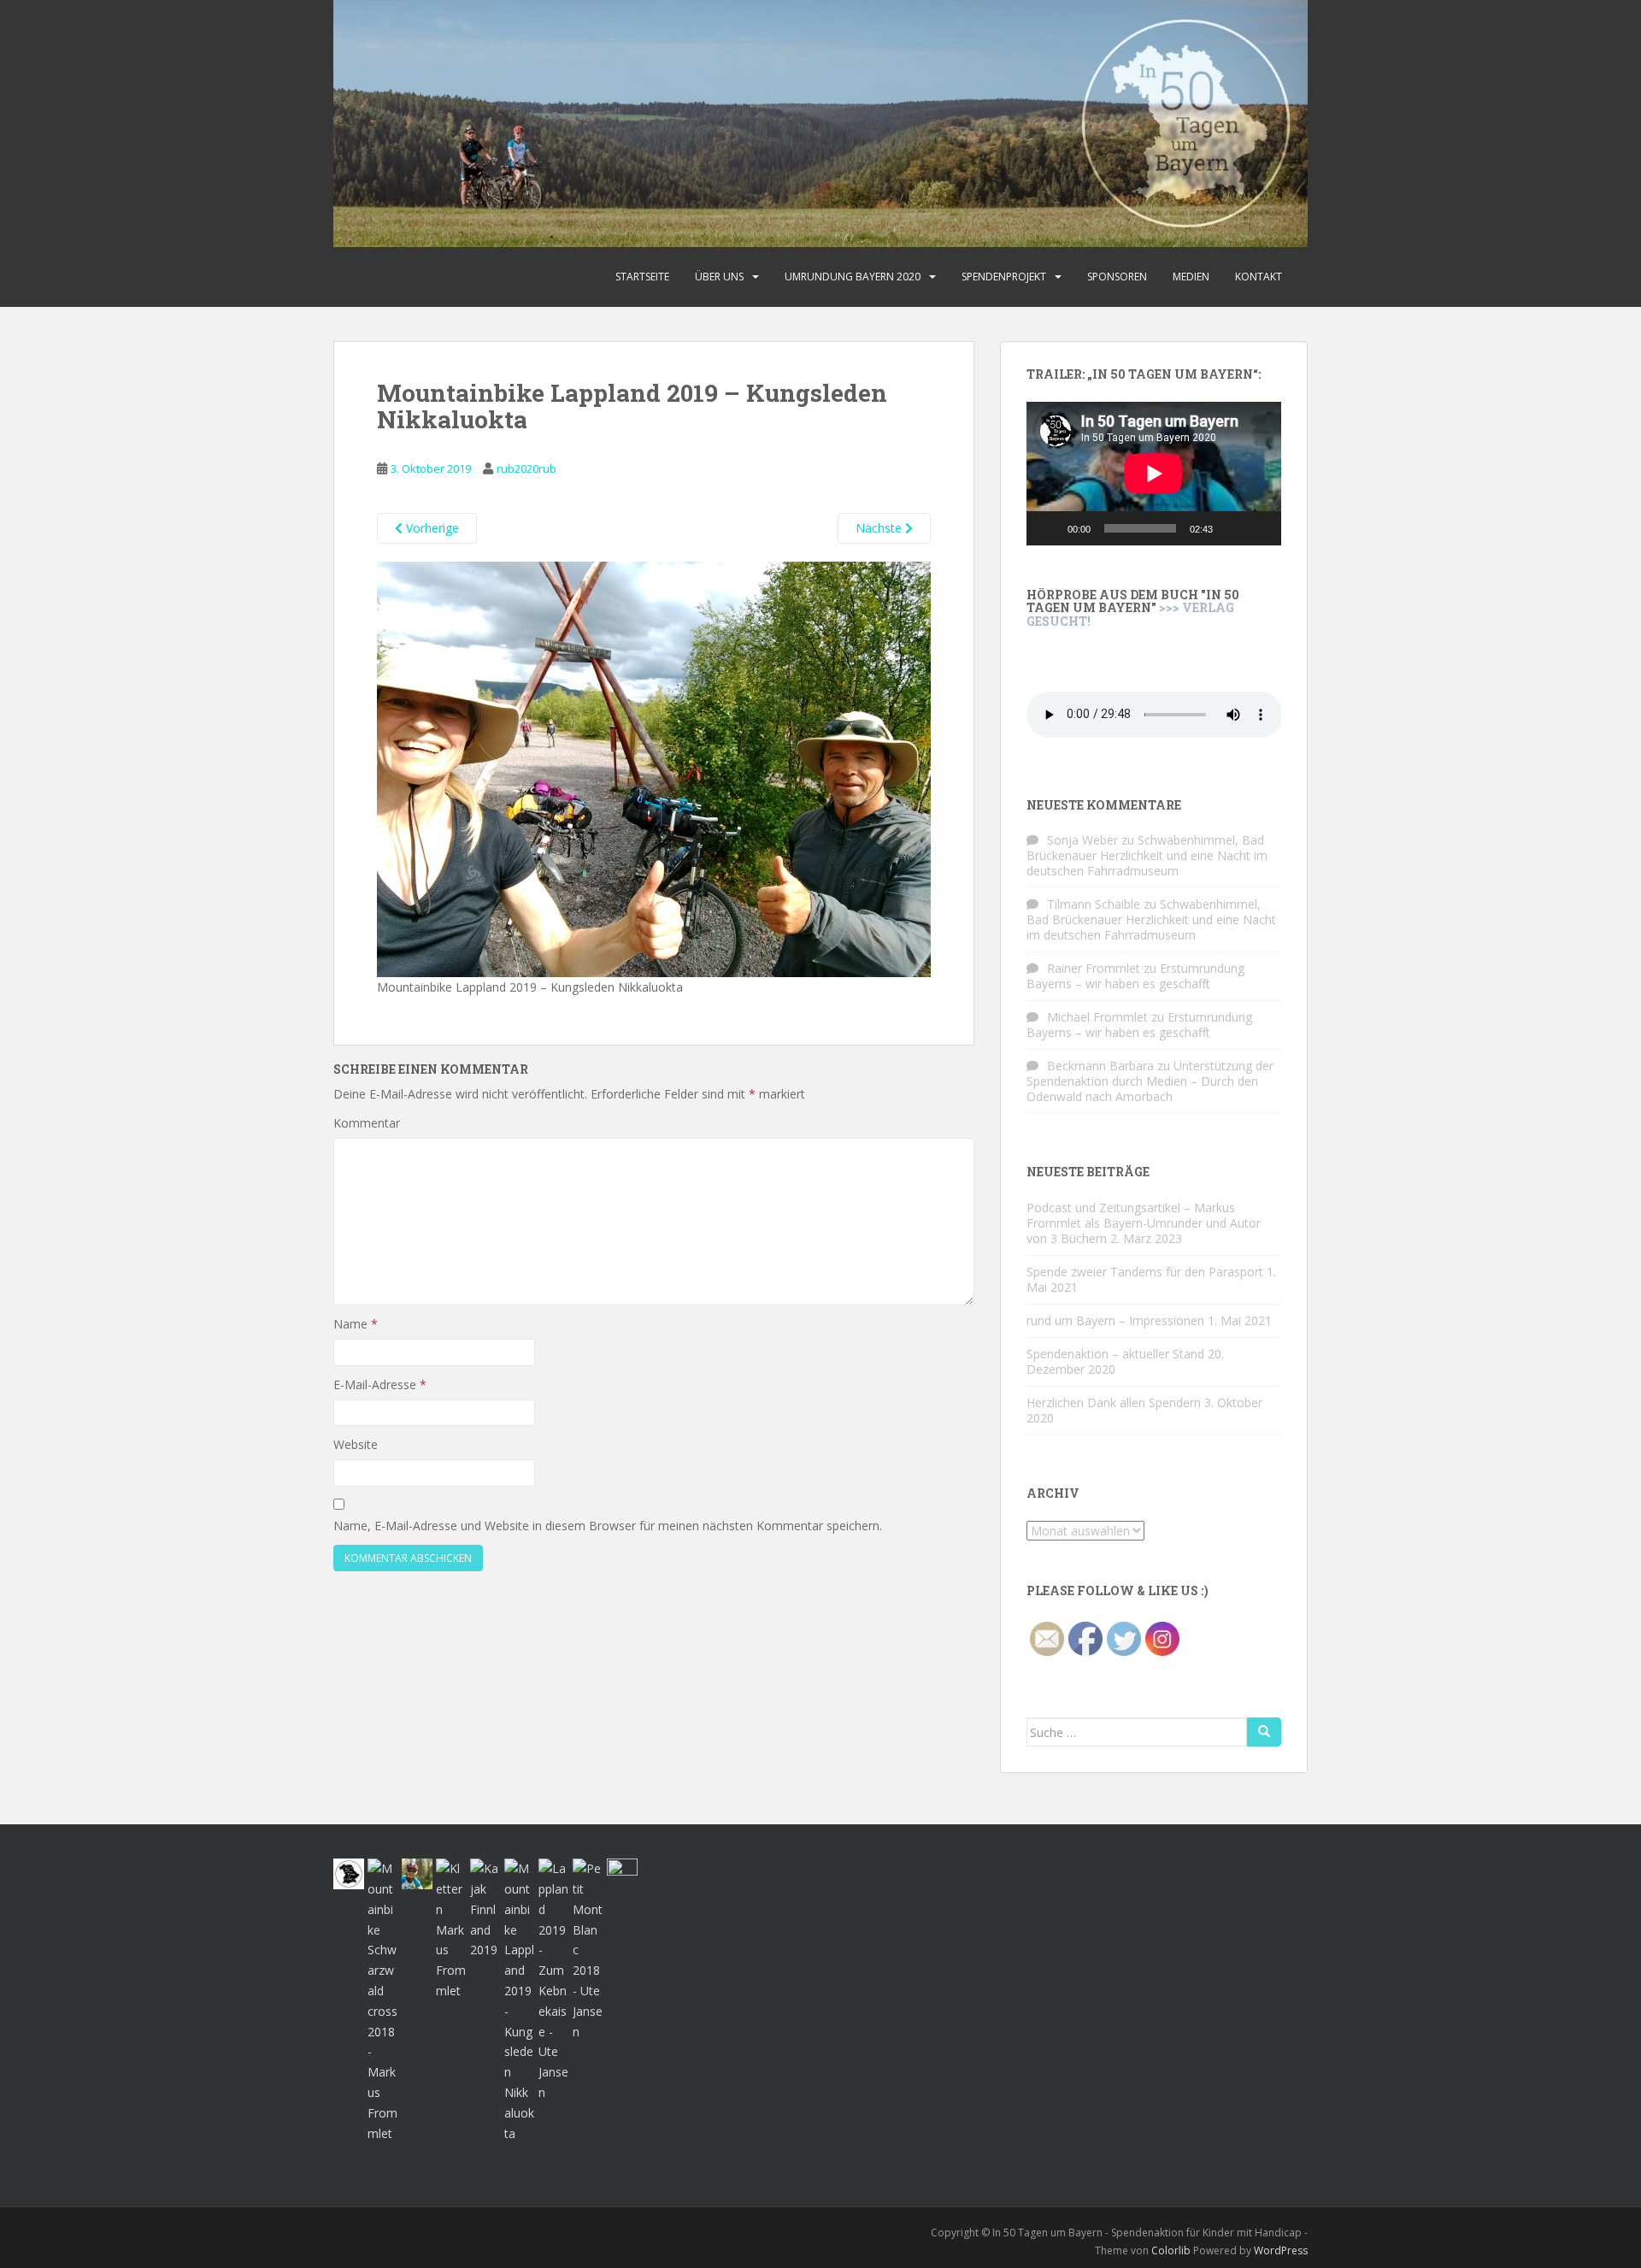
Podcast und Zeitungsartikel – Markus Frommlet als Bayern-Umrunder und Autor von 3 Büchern (1144, 1223)
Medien (1191, 277)
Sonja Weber (1082, 840)
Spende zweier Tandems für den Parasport (1145, 1272)
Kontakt (1259, 277)
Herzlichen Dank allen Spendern (1114, 1402)
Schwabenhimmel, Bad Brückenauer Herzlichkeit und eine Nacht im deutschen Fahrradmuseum (1147, 855)
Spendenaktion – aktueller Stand (1115, 1354)
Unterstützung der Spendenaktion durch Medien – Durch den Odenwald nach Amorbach (1150, 1081)
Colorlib (1171, 2250)
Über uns (719, 277)
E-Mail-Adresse (380, 1384)
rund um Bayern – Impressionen (1115, 1320)
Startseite (642, 277)
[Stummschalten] (1232, 528)
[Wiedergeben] (1049, 528)
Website (356, 1444)
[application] (1154, 474)
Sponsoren (1117, 277)
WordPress (1281, 2250)
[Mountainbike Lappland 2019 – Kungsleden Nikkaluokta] (654, 768)
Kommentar (367, 1123)
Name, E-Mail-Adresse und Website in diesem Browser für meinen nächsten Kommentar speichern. (608, 1526)
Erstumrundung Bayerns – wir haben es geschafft (1135, 976)
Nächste (880, 528)
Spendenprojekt (1004, 277)
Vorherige (431, 528)
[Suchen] (1264, 1732)
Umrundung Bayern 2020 (853, 277)
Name (356, 1324)
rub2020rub (526, 468)
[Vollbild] (1259, 528)
